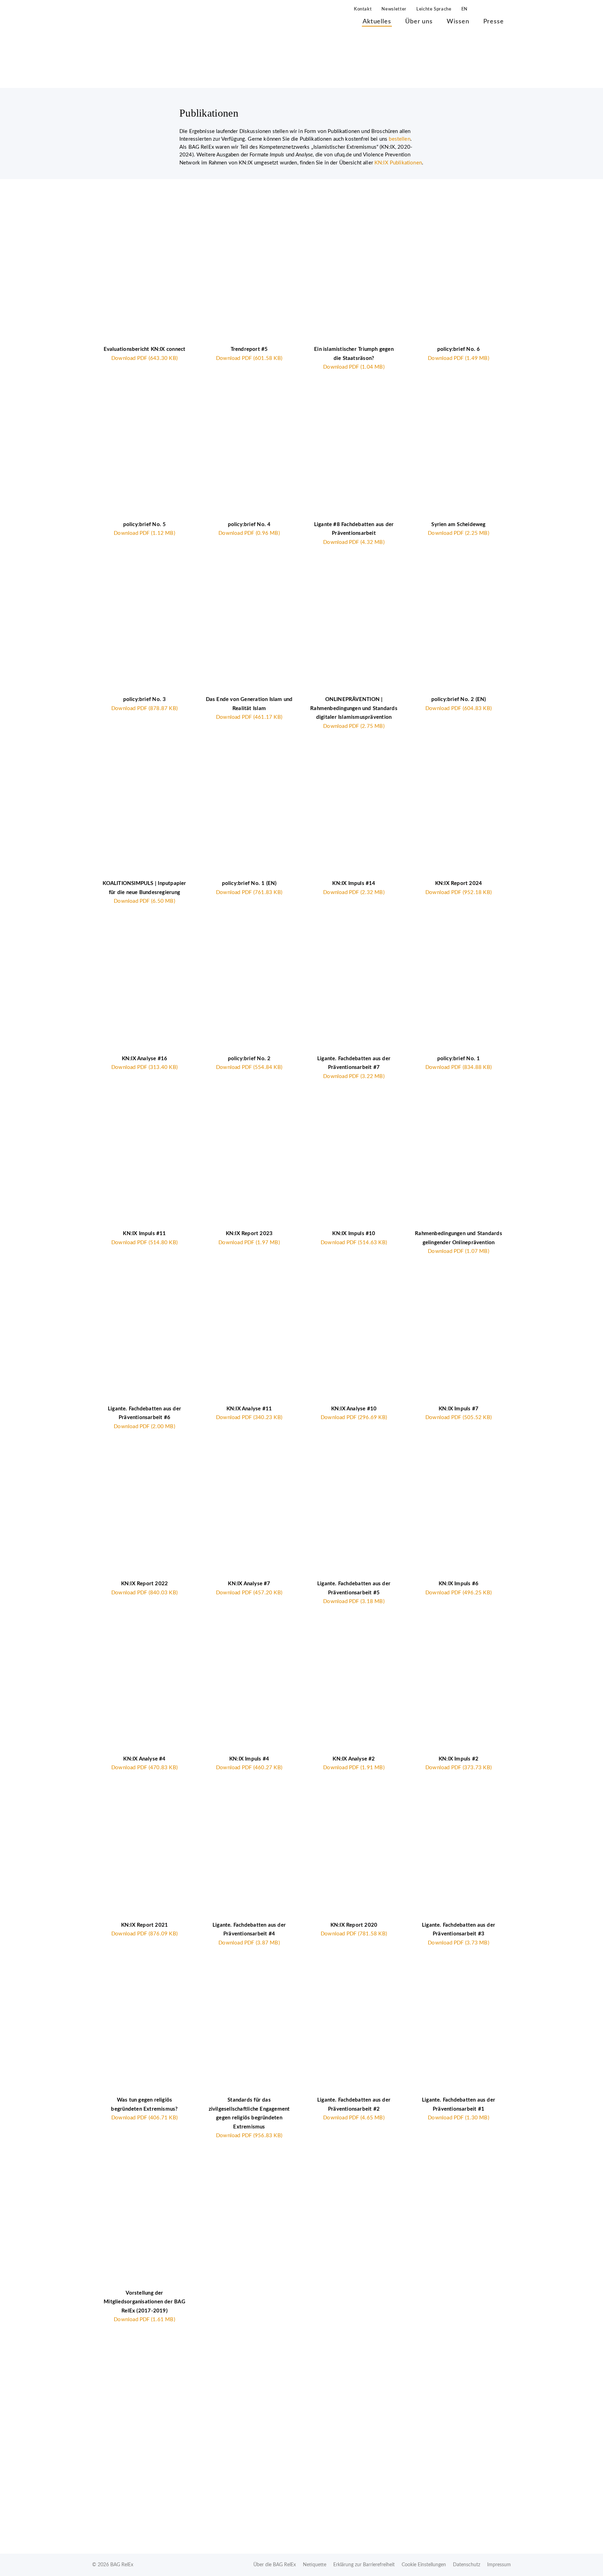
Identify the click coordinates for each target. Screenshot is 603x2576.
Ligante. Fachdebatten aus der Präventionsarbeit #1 (459, 2109)
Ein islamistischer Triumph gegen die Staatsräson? (354, 358)
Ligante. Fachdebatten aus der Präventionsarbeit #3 (459, 1934)
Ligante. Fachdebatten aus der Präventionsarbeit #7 (354, 1068)
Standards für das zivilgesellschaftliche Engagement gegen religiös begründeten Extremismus (249, 2118)
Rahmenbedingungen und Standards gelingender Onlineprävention (459, 1242)
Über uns (419, 22)
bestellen (399, 139)
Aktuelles (377, 22)
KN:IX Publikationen (398, 163)
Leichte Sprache (434, 9)
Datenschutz (467, 2565)
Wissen (458, 22)
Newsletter (394, 9)
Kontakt (363, 9)
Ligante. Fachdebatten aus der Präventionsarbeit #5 (354, 1593)
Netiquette (315, 2565)
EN (464, 9)
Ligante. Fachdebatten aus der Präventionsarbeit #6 (144, 1418)
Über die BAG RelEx (275, 2565)
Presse (494, 22)
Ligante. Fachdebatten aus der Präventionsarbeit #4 (249, 1934)
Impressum (499, 2565)
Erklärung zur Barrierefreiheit (364, 2565)
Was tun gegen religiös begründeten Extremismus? (144, 2109)
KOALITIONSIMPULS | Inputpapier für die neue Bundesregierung (144, 892)
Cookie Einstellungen (424, 2565)
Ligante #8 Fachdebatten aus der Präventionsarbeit (354, 533)
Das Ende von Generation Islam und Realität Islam (249, 708)
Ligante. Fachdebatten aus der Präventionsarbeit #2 (354, 2109)
